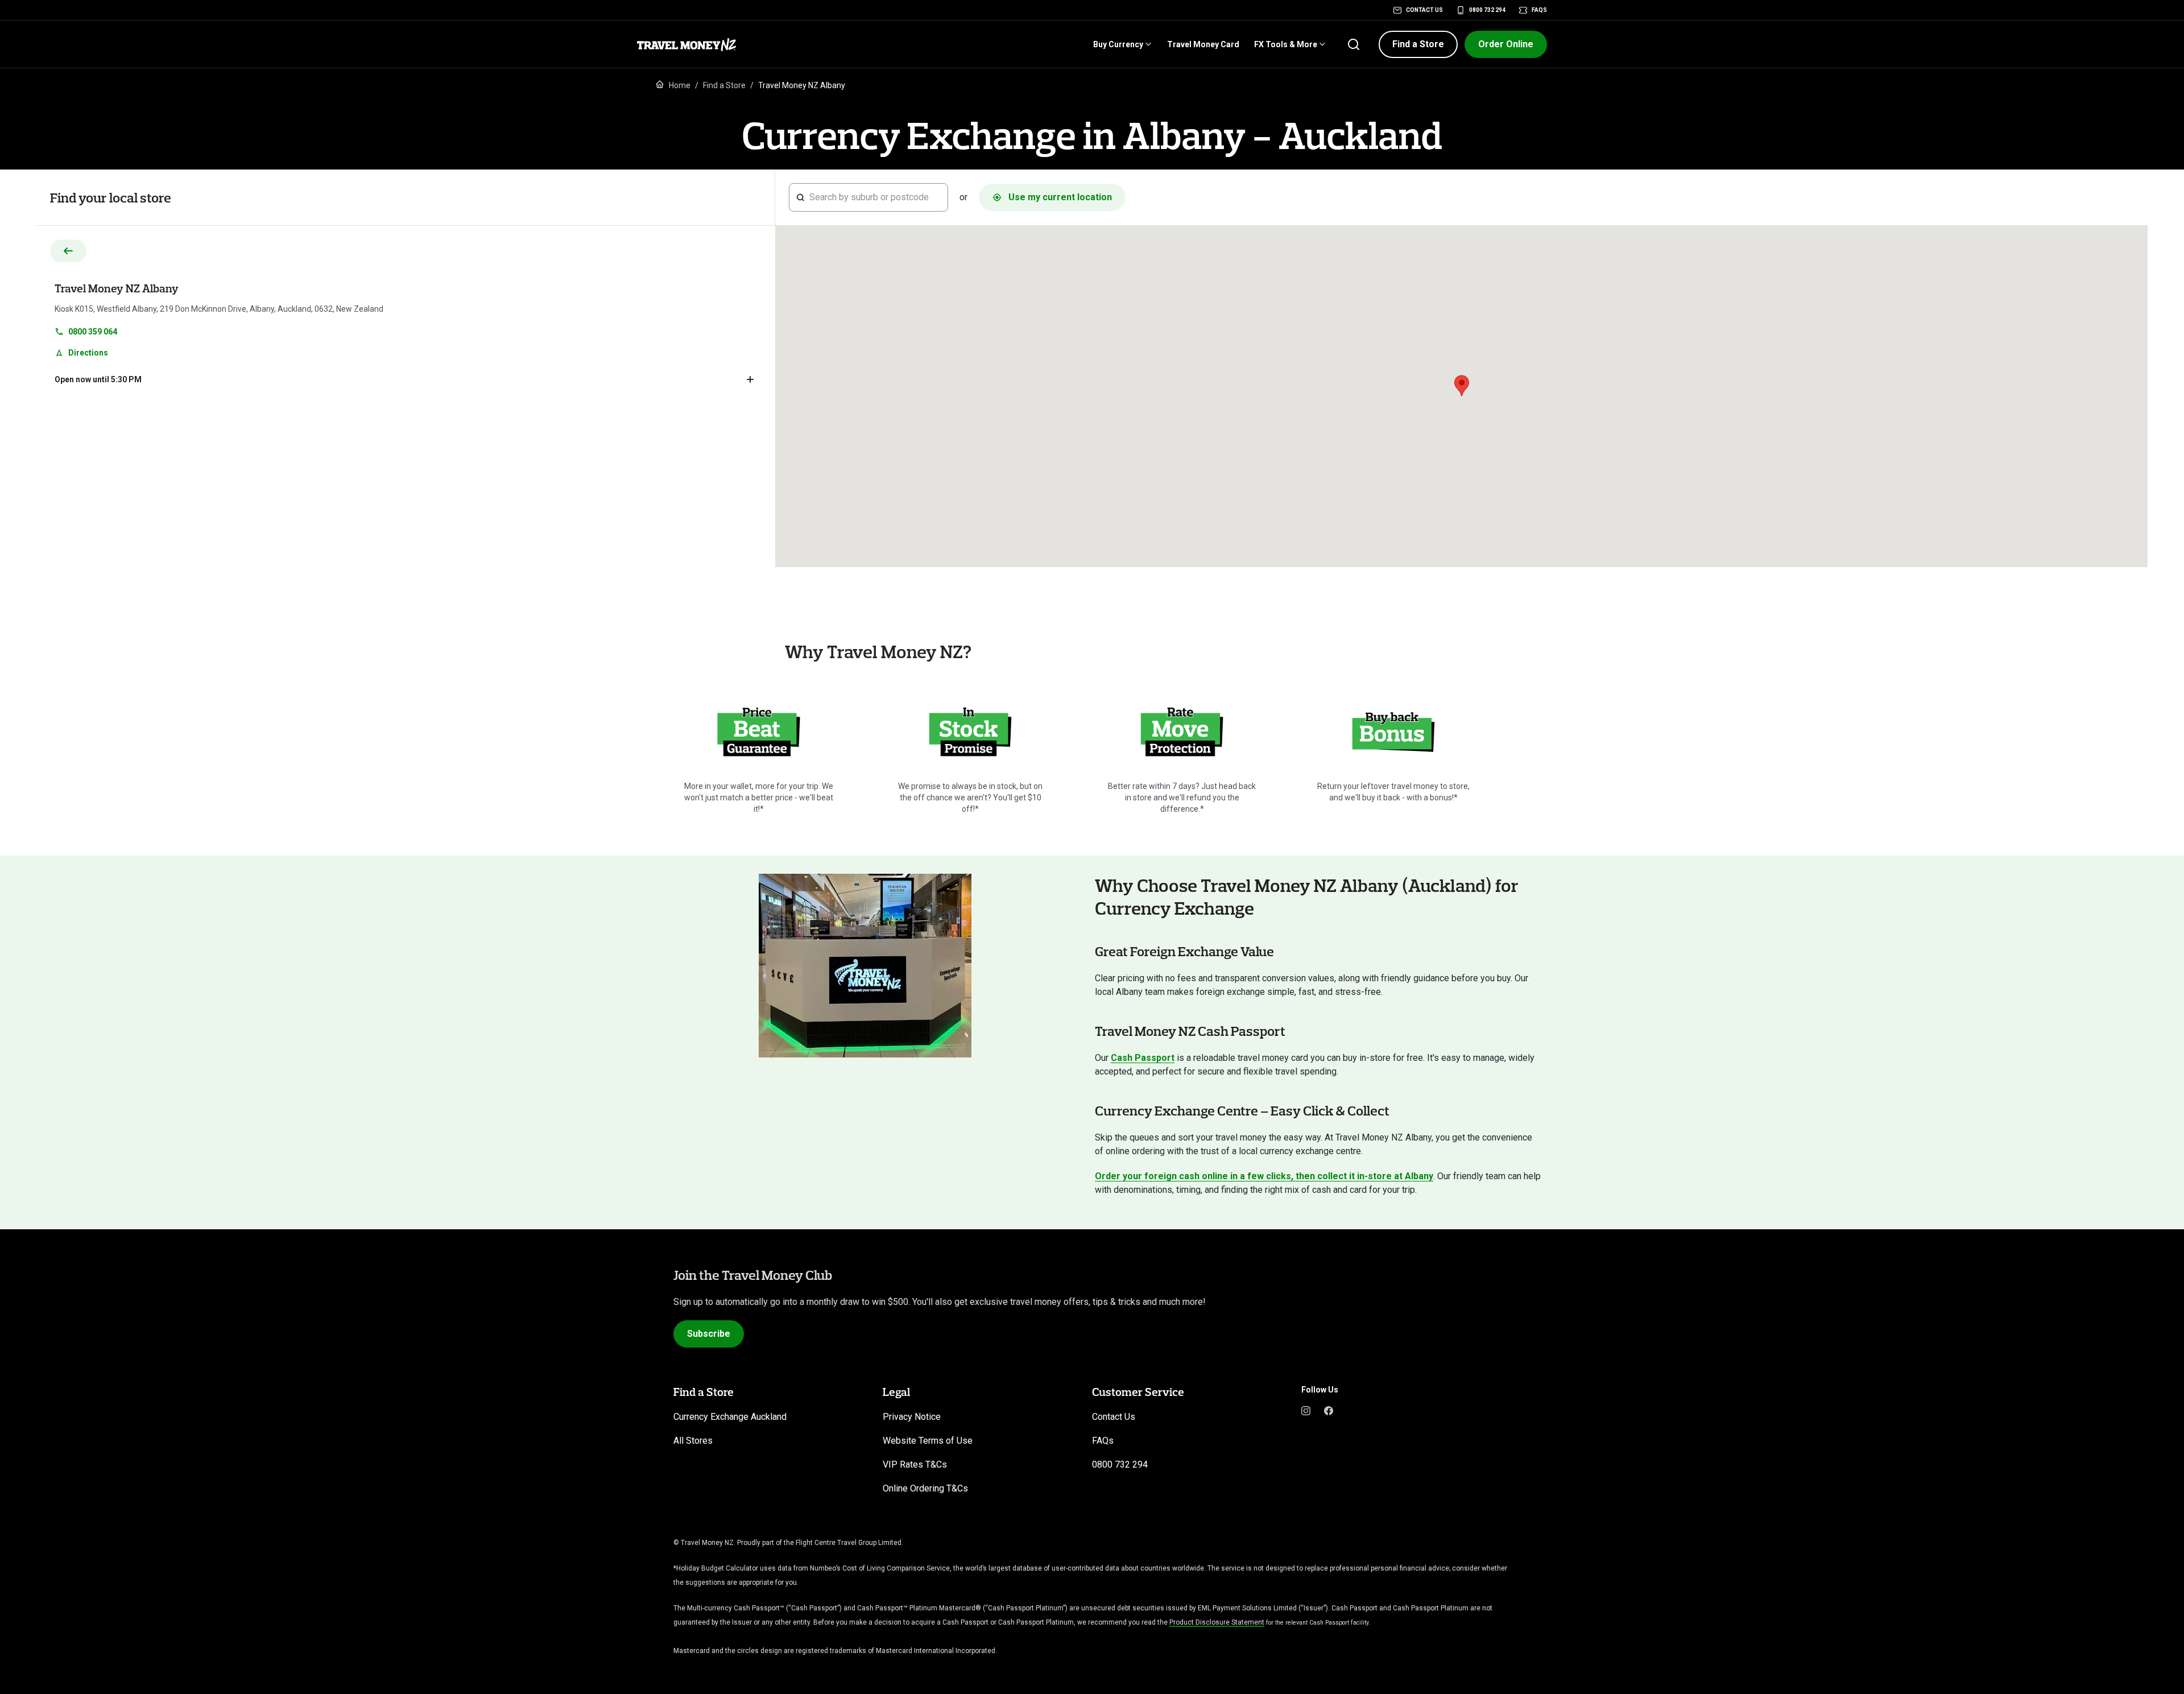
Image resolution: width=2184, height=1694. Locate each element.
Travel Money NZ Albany (117, 288)
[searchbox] (875, 197)
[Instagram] (1306, 1410)
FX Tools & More (1286, 44)
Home (680, 85)
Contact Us (1424, 10)
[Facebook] (1329, 1410)
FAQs (1539, 10)
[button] (1418, 44)
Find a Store (724, 85)
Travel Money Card (1203, 44)
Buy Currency (1118, 44)
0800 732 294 (1487, 10)
